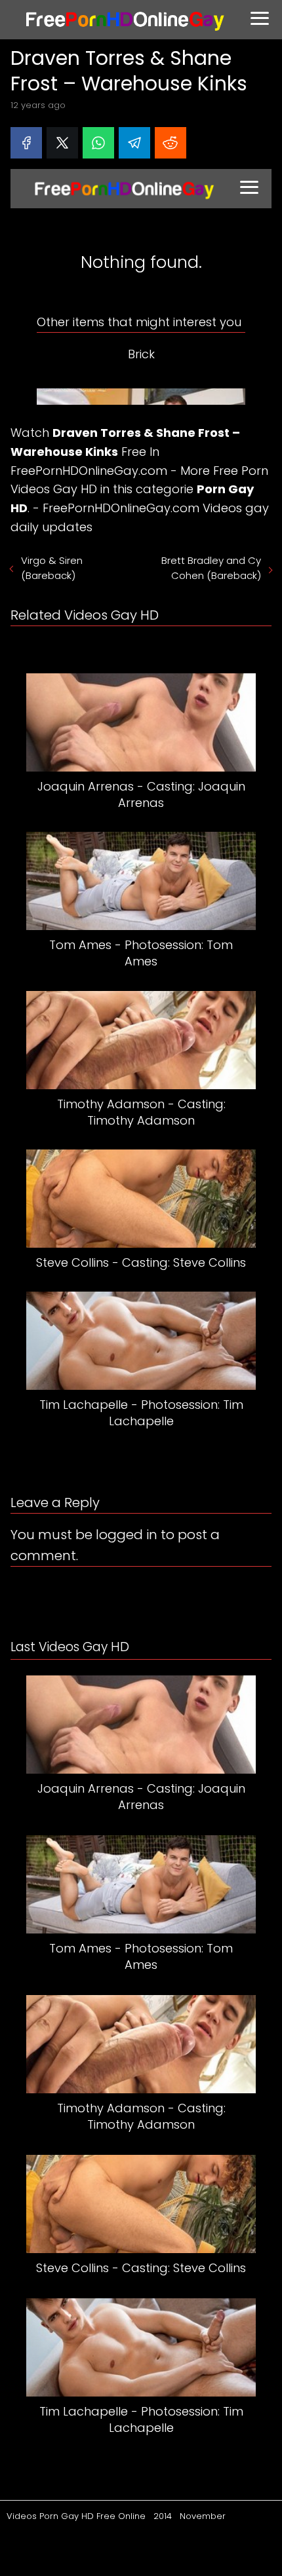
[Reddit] (171, 143)
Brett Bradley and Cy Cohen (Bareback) (211, 568)
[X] (62, 143)
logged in (127, 1535)
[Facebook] (26, 143)
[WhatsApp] (98, 143)
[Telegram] (134, 143)
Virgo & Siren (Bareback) (52, 568)
